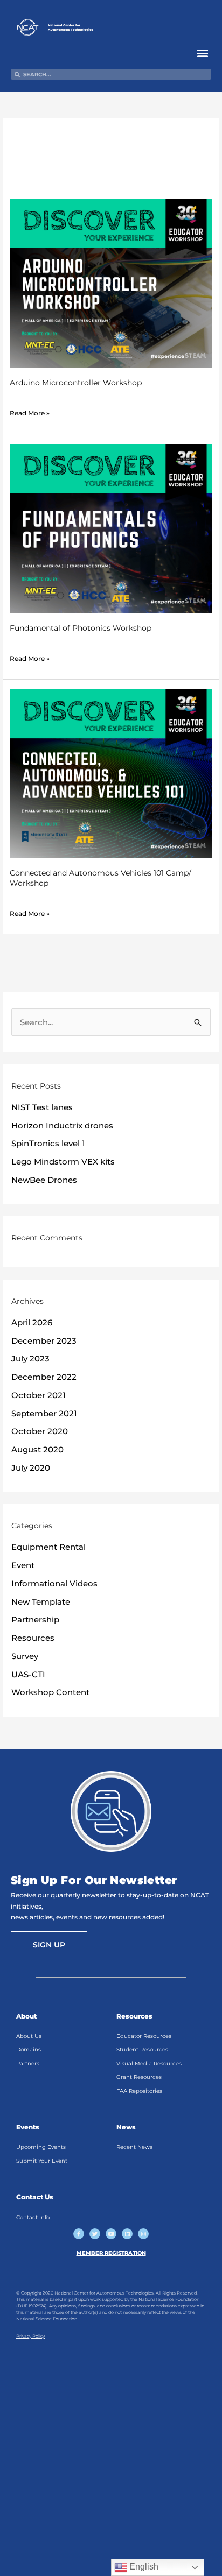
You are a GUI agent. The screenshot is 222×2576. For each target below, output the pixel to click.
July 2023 (30, 1358)
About (26, 2016)
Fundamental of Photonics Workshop (81, 628)
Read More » (30, 412)
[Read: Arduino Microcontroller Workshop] (111, 283)
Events (28, 2127)
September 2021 (44, 1413)
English (143, 2567)
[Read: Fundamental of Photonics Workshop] (111, 528)
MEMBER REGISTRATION (111, 2253)
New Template (41, 1602)
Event (23, 1565)
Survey (25, 1656)
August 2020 (37, 1449)
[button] (202, 52)
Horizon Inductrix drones (62, 1125)
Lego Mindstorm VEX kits (63, 1162)
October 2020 (40, 1431)
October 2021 (39, 1395)
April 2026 (32, 1322)
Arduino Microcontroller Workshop (76, 383)
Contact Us (35, 2197)
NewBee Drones (44, 1180)
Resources (33, 1638)
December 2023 (44, 1341)
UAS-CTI (28, 1674)
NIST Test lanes (42, 1107)
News (126, 2127)
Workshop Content (50, 1692)
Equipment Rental (48, 1547)
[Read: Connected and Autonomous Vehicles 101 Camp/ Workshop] (111, 773)
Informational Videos (54, 1583)
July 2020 (31, 1468)
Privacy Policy (30, 2336)
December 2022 (44, 1377)
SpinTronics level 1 (48, 1143)
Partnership (35, 1619)
